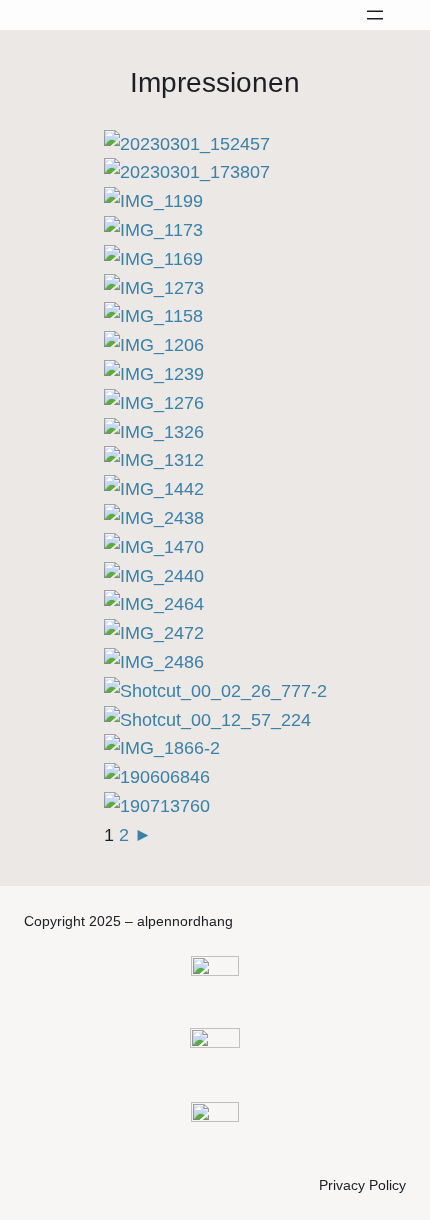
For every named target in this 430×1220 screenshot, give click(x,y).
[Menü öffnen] (375, 15)
